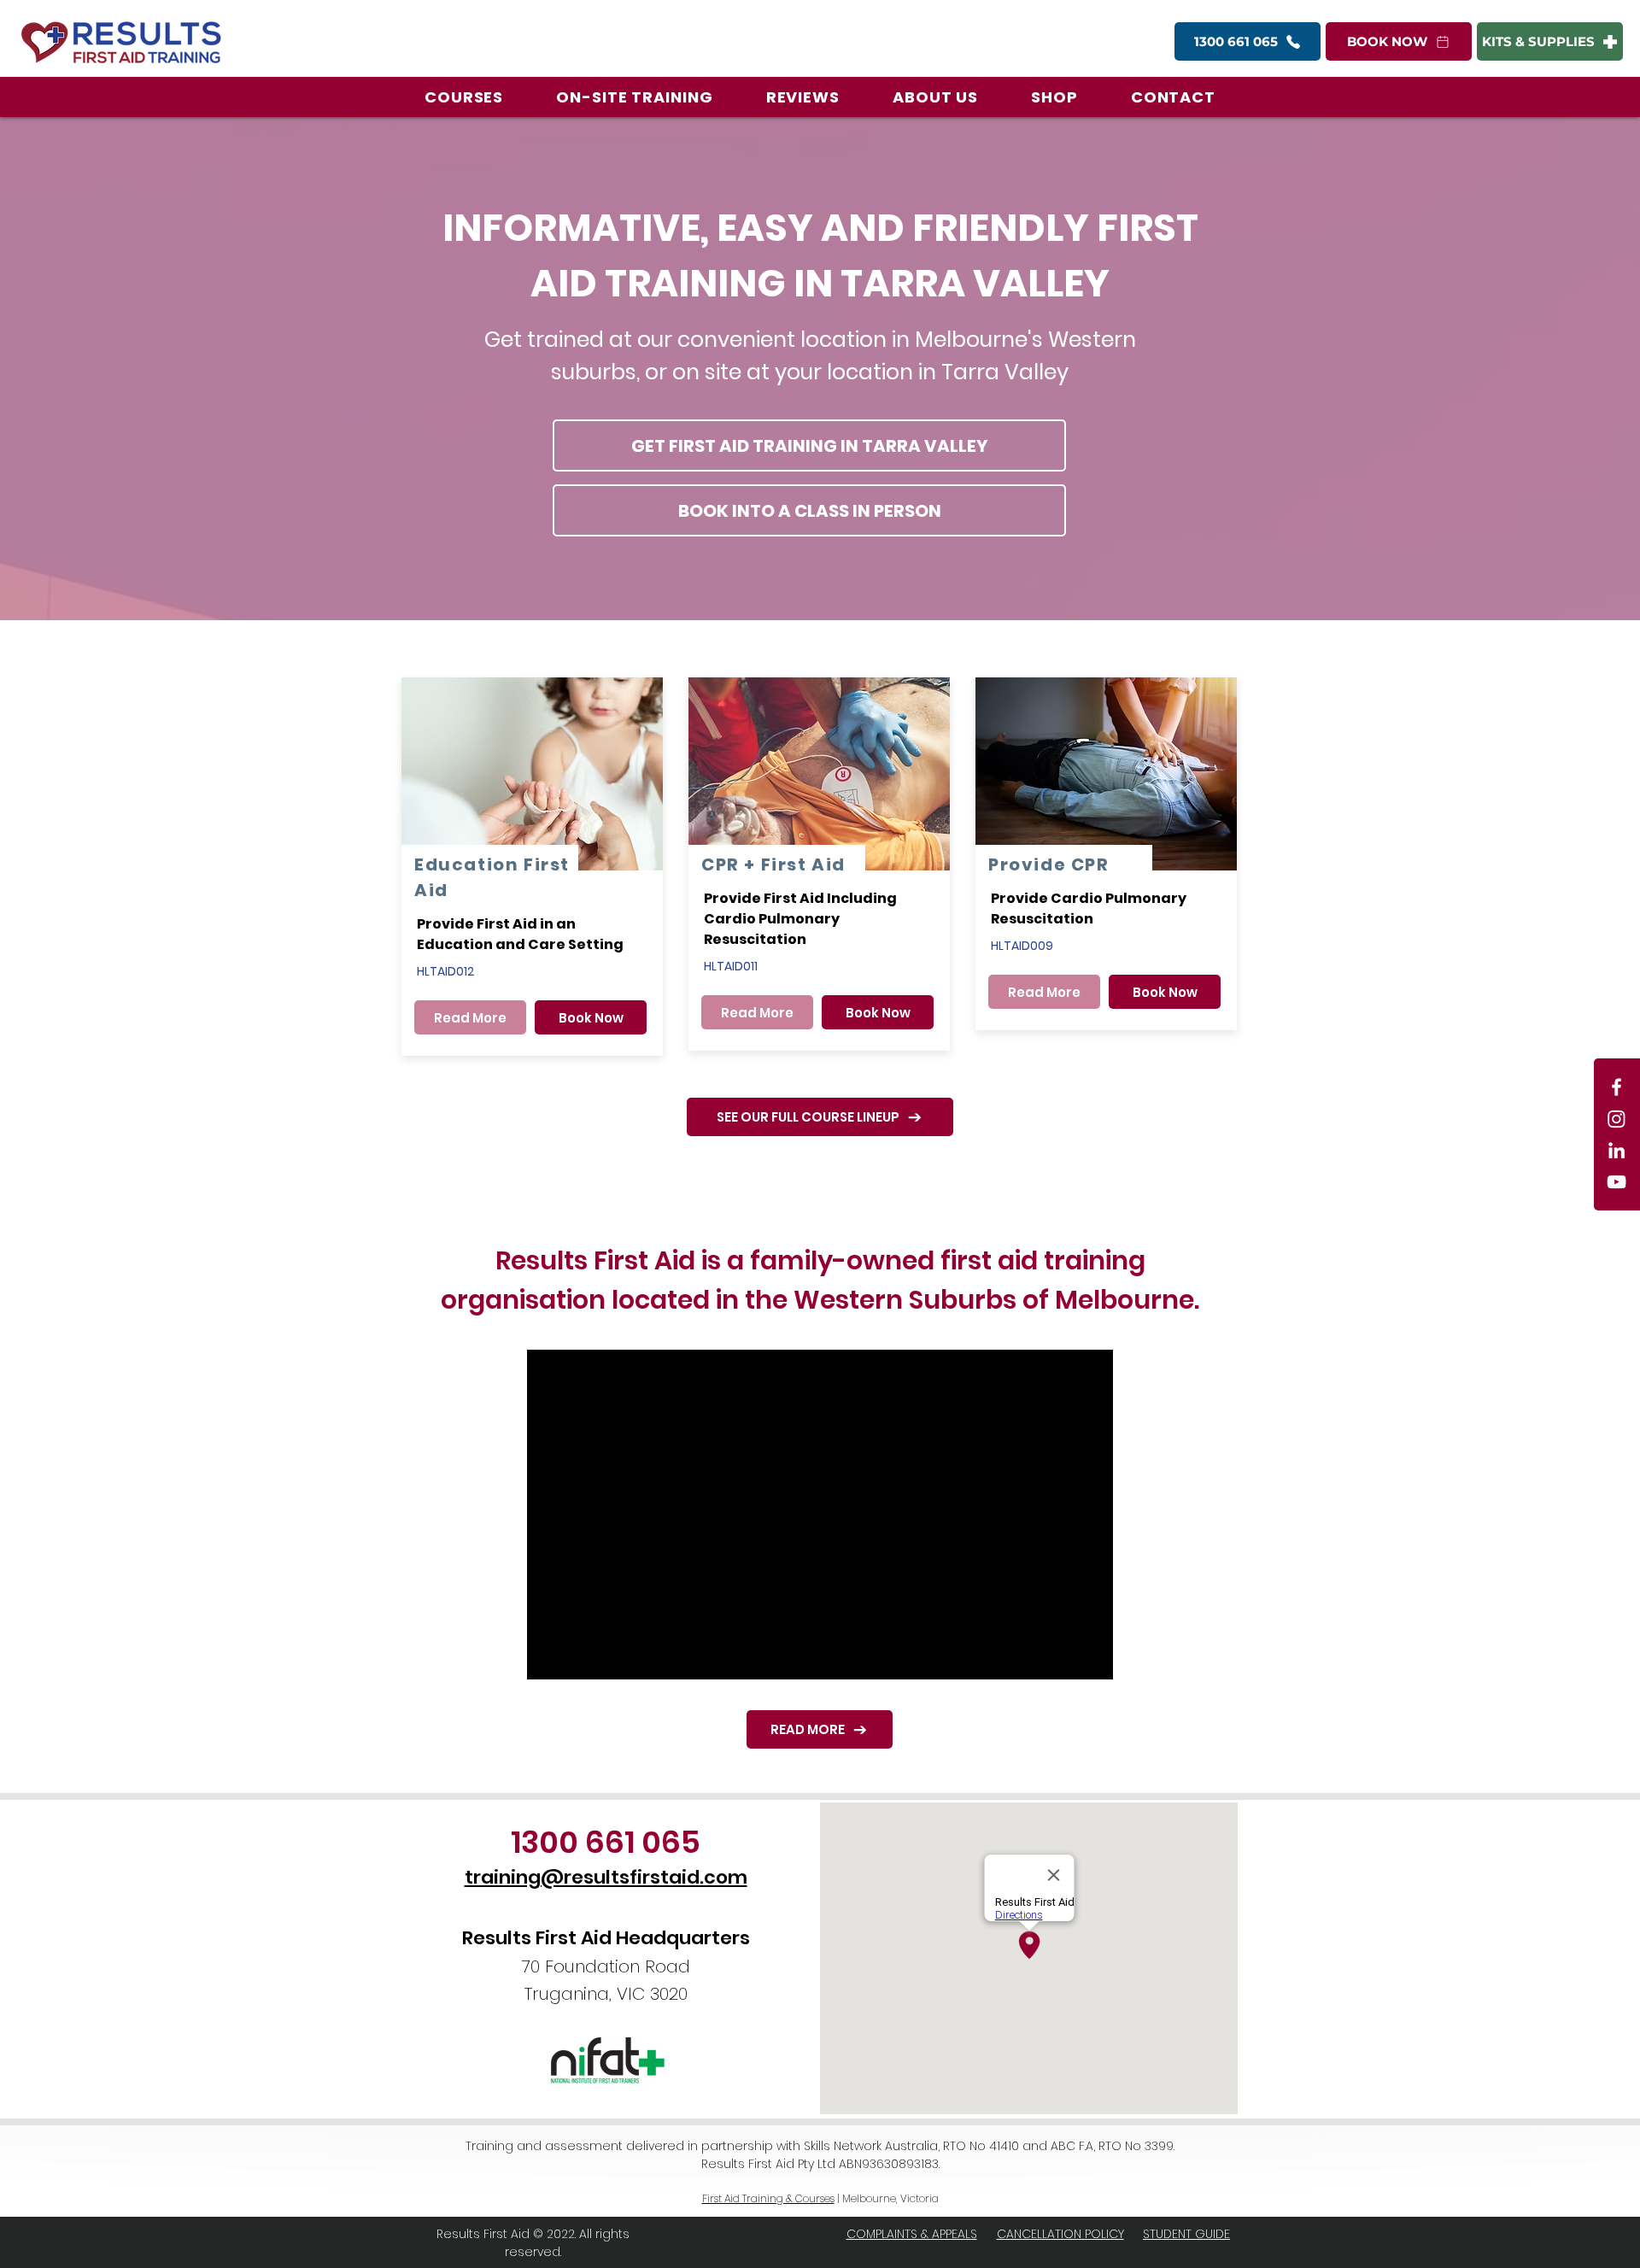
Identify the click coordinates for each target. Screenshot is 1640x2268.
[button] (464, 97)
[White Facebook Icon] (1617, 1087)
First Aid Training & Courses (768, 2198)
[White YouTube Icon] (1617, 1182)
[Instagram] (1617, 1119)
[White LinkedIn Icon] (1617, 1150)
